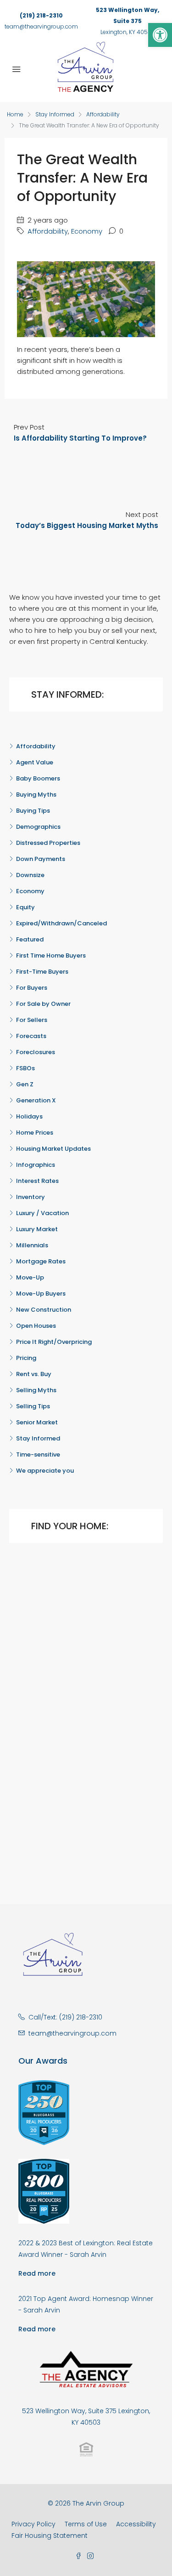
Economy (87, 231)
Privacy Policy (33, 2524)
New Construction (44, 1310)
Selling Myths (36, 1390)
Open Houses (36, 1326)
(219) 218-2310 (41, 15)
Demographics (38, 827)
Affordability (103, 114)
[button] (160, 35)
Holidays (29, 1116)
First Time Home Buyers (51, 955)
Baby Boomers (38, 778)
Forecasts (31, 1036)
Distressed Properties (48, 843)
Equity (25, 907)
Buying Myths (36, 795)
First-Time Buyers (42, 972)
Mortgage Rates (41, 1261)
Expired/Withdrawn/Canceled (61, 923)
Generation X (36, 1100)
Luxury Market (37, 1229)
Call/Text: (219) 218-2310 (65, 2017)
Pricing (26, 1358)
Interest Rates (37, 1181)
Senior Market (37, 1422)
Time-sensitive (38, 1454)
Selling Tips (33, 1406)
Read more (37, 2273)
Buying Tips (33, 811)
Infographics (36, 1165)
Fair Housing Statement (50, 2536)
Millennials (32, 1245)
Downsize (30, 875)
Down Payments (41, 859)
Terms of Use (86, 2524)
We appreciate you (45, 1471)
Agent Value (35, 762)
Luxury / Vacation (42, 1213)
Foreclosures (36, 1052)
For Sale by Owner (43, 1004)
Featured (30, 939)
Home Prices (35, 1133)
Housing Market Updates (53, 1149)
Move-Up (30, 1277)
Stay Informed (55, 114)
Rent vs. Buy (34, 1374)
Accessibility (136, 2524)
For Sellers (32, 1020)
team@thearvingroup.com (41, 26)
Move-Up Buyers (41, 1294)
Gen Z (25, 1084)
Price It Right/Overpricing (54, 1342)
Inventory (31, 1197)
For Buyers (32, 988)
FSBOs (25, 1068)
